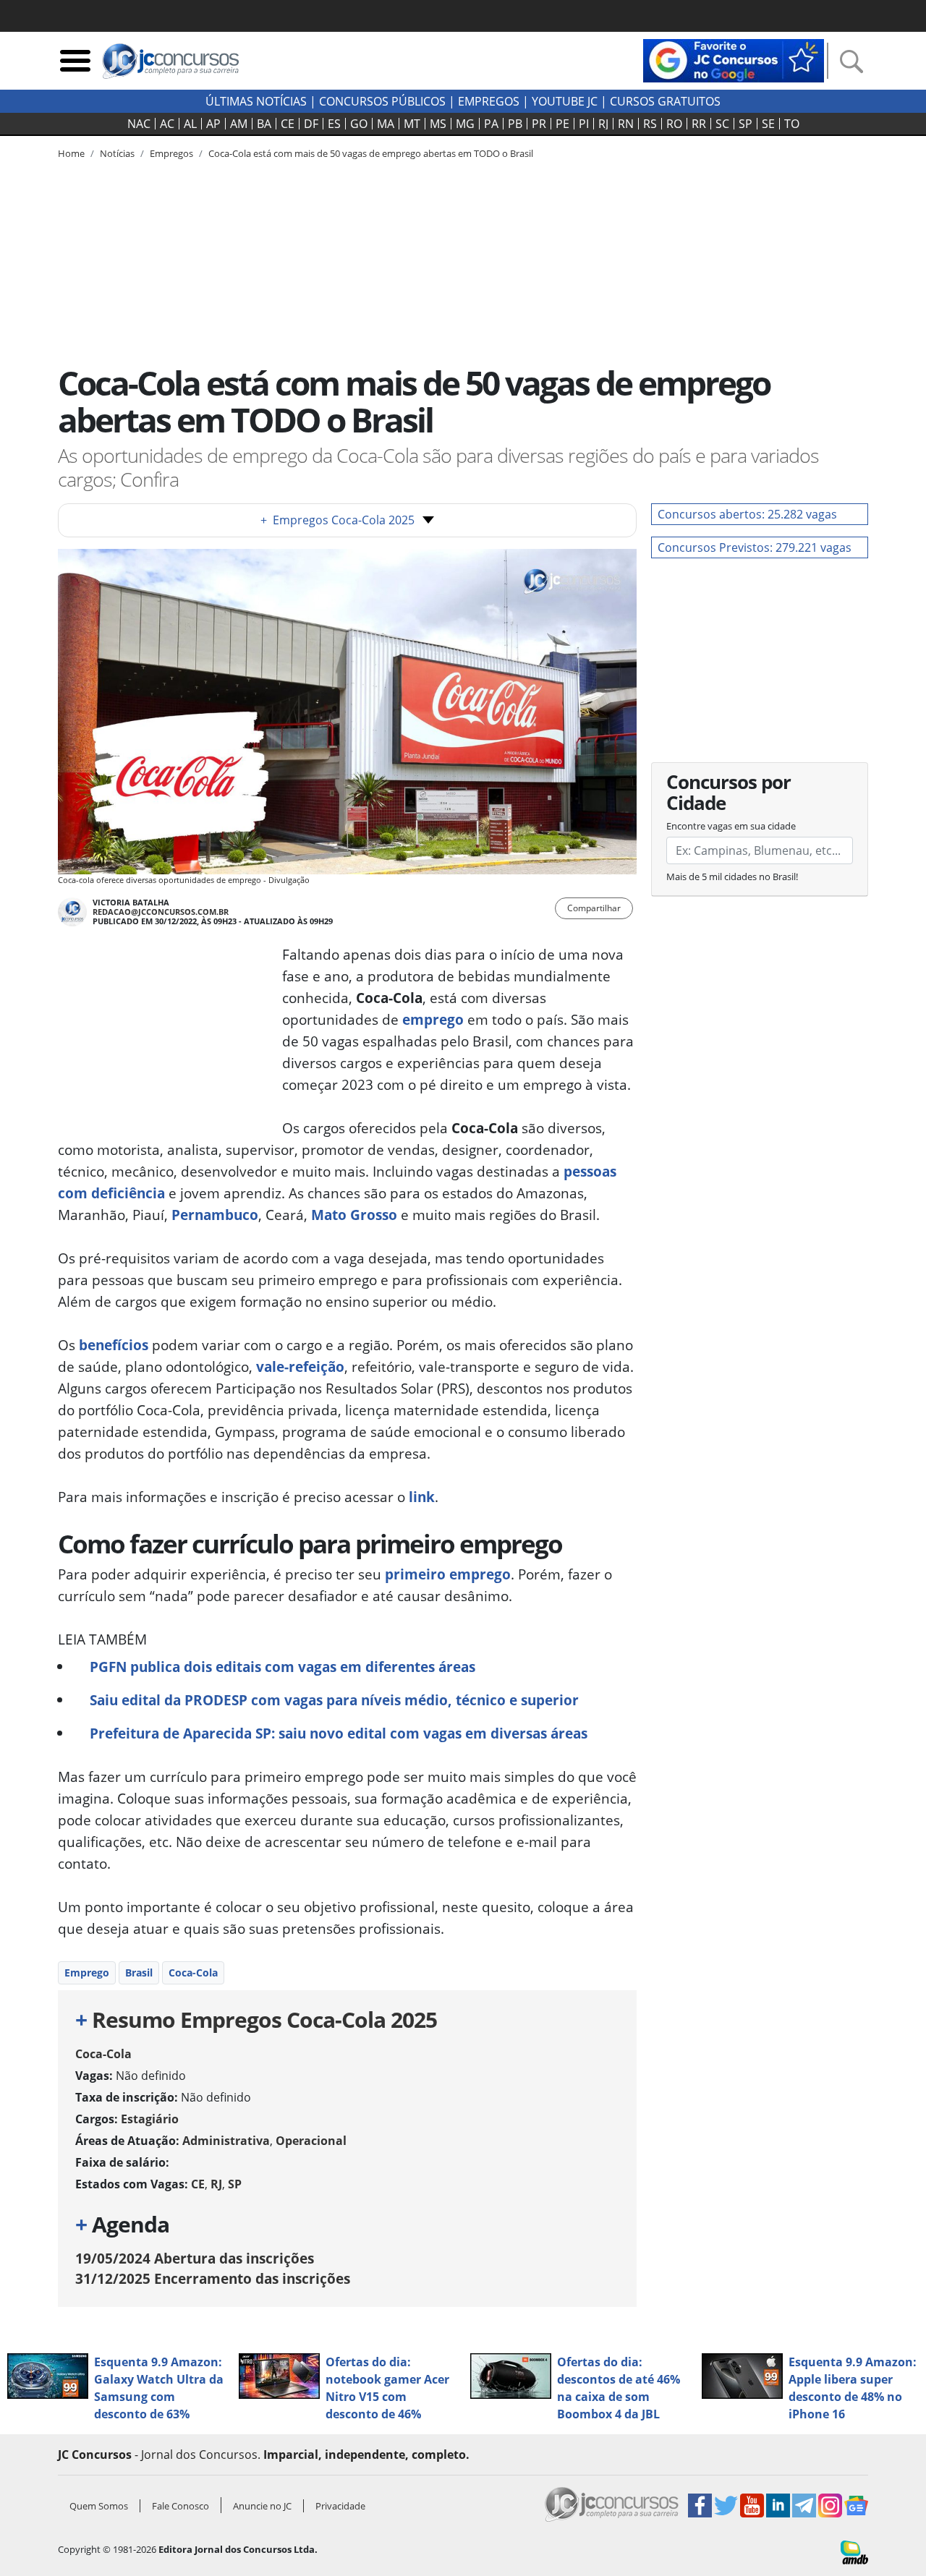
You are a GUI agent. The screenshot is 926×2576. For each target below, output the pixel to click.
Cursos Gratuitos (665, 101)
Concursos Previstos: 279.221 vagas (755, 547)
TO (792, 124)
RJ (603, 124)
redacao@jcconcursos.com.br (161, 912)
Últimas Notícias (256, 101)
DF (311, 124)
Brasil (139, 1972)
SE (768, 124)
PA (491, 124)
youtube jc (565, 101)
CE (288, 124)
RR (699, 124)
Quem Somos (99, 2506)
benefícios (114, 1345)
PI (584, 124)
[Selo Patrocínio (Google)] (734, 59)
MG (465, 124)
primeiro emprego (446, 1574)
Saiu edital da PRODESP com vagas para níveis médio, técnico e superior (334, 1700)
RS (650, 124)
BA (264, 124)
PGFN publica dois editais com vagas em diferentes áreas (283, 1667)
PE (562, 124)
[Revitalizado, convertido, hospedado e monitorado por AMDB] (854, 2551)
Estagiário (150, 2119)
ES (334, 124)
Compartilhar (594, 908)
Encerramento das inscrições (213, 2278)
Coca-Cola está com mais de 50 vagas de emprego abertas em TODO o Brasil (371, 153)
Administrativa (226, 2141)
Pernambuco (215, 1215)
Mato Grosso (354, 1215)
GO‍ (359, 124)
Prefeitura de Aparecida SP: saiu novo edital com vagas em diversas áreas (339, 1733)
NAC (139, 124)
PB (515, 124)
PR (539, 124)
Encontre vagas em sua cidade (731, 826)
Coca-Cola (193, 1972)
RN (626, 124)
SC (722, 124)
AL (190, 124)
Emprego (87, 1972)
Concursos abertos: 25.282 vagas (747, 514)
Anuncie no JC (262, 2506)
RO (674, 124)
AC (167, 124)
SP (746, 124)
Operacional (311, 2141)
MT (412, 124)
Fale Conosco (180, 2506)
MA (386, 124)
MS (438, 124)
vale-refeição (298, 1366)
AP (213, 124)
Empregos (489, 101)
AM (239, 124)
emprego (433, 1019)
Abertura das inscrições (195, 2258)
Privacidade (340, 2506)
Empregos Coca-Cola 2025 (337, 520)
